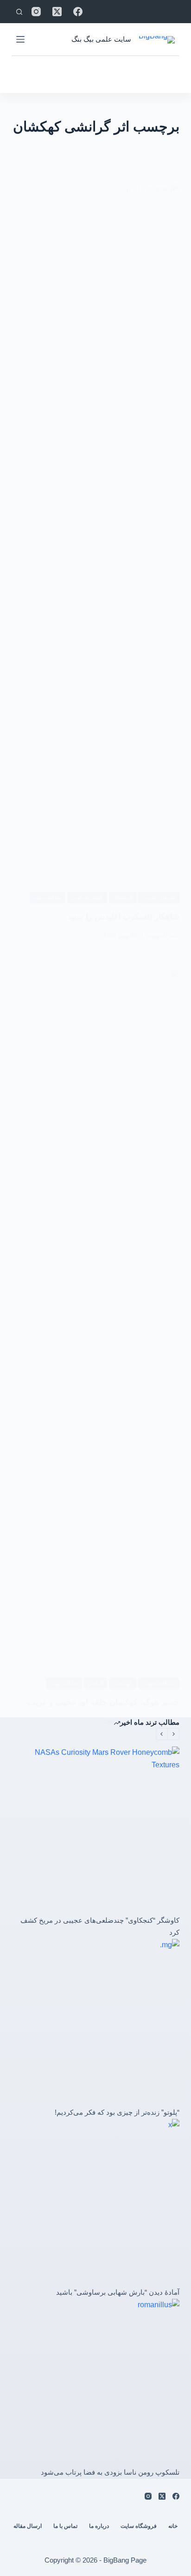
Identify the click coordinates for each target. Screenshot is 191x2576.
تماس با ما (65, 2526)
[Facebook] (78, 12)
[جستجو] (19, 12)
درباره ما (99, 2526)
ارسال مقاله (28, 2526)
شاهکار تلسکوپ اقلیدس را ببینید (124, 916)
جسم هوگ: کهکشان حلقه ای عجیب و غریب (103, 1702)
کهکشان (123, 898)
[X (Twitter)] (57, 12)
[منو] (20, 39)
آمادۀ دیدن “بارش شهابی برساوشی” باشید (118, 2292)
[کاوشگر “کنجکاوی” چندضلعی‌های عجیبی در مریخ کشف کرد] (96, 1830)
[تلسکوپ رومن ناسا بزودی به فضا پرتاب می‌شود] (96, 2383)
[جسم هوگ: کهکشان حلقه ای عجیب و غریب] (96, 1316)
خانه (173, 2526)
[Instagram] (36, 12)
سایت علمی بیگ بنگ (101, 39)
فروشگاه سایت (139, 2526)
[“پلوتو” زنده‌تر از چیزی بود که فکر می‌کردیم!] (96, 2023)
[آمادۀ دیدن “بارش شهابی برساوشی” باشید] (96, 2203)
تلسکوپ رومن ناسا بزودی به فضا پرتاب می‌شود (110, 2472)
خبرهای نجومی (159, 898)
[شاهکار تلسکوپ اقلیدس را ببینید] (96, 530)
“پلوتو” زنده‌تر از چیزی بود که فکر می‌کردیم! (117, 2112)
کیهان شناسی (87, 898)
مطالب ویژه (48, 898)
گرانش (95, 1683)
